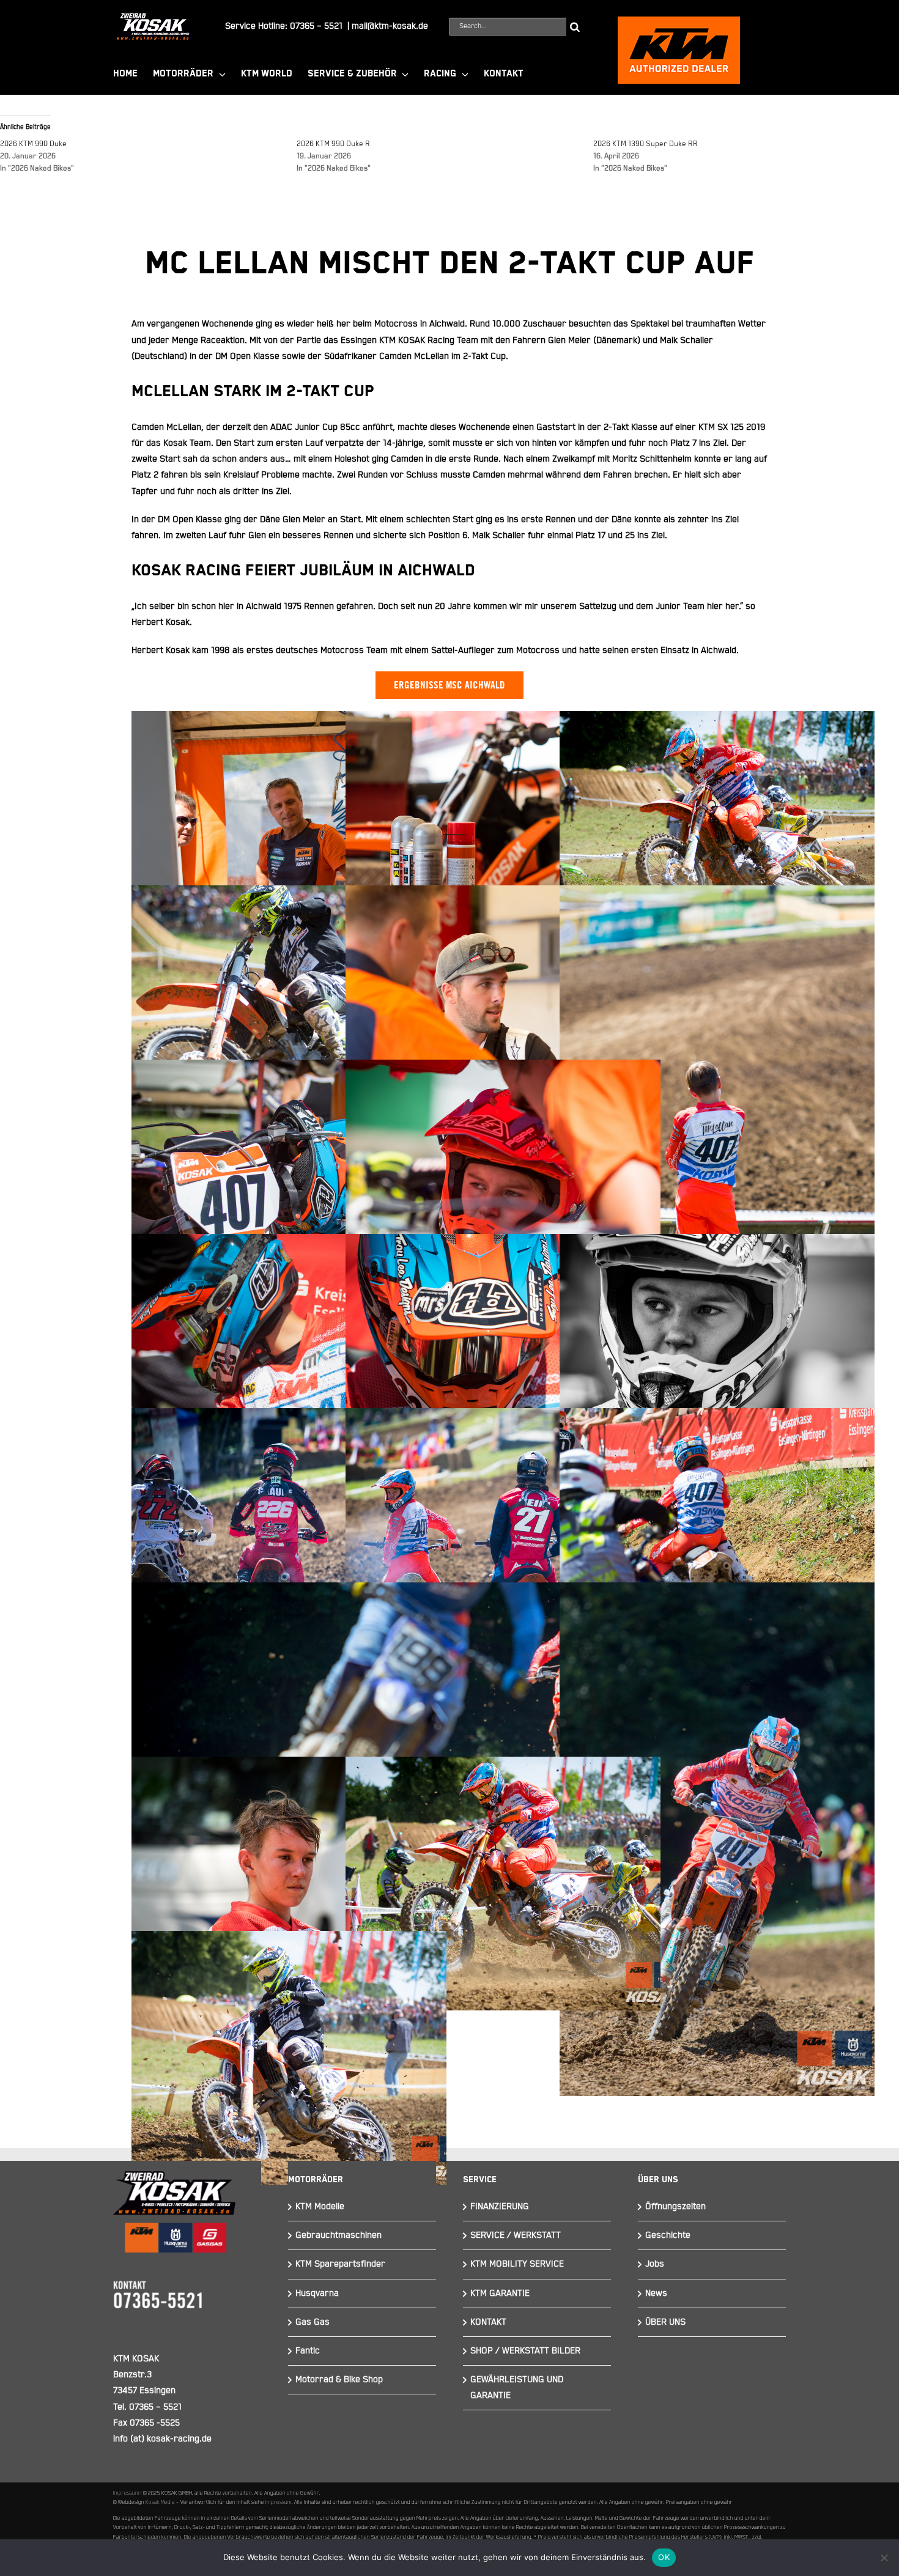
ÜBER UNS (665, 2322)
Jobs (655, 2264)
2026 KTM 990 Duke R (333, 144)
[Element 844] (153, 17)
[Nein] (884, 2558)
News (656, 2293)
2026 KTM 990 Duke (33, 144)
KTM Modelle (320, 2206)
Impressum (126, 2493)
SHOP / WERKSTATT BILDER (525, 2351)
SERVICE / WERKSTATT (516, 2235)
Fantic (308, 2351)
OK (664, 2557)
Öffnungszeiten (675, 2206)
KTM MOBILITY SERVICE (517, 2264)
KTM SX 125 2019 (732, 427)
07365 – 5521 (316, 26)
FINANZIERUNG (500, 2206)
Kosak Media (160, 2502)
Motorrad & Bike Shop (339, 2379)
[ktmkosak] (679, 22)
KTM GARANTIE (500, 2293)
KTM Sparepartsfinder (340, 2264)
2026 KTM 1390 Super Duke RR (646, 144)
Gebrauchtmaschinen (339, 2235)
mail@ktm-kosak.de (390, 26)
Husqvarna (317, 2293)
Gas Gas (313, 2322)
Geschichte (668, 2235)
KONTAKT (488, 2322)
